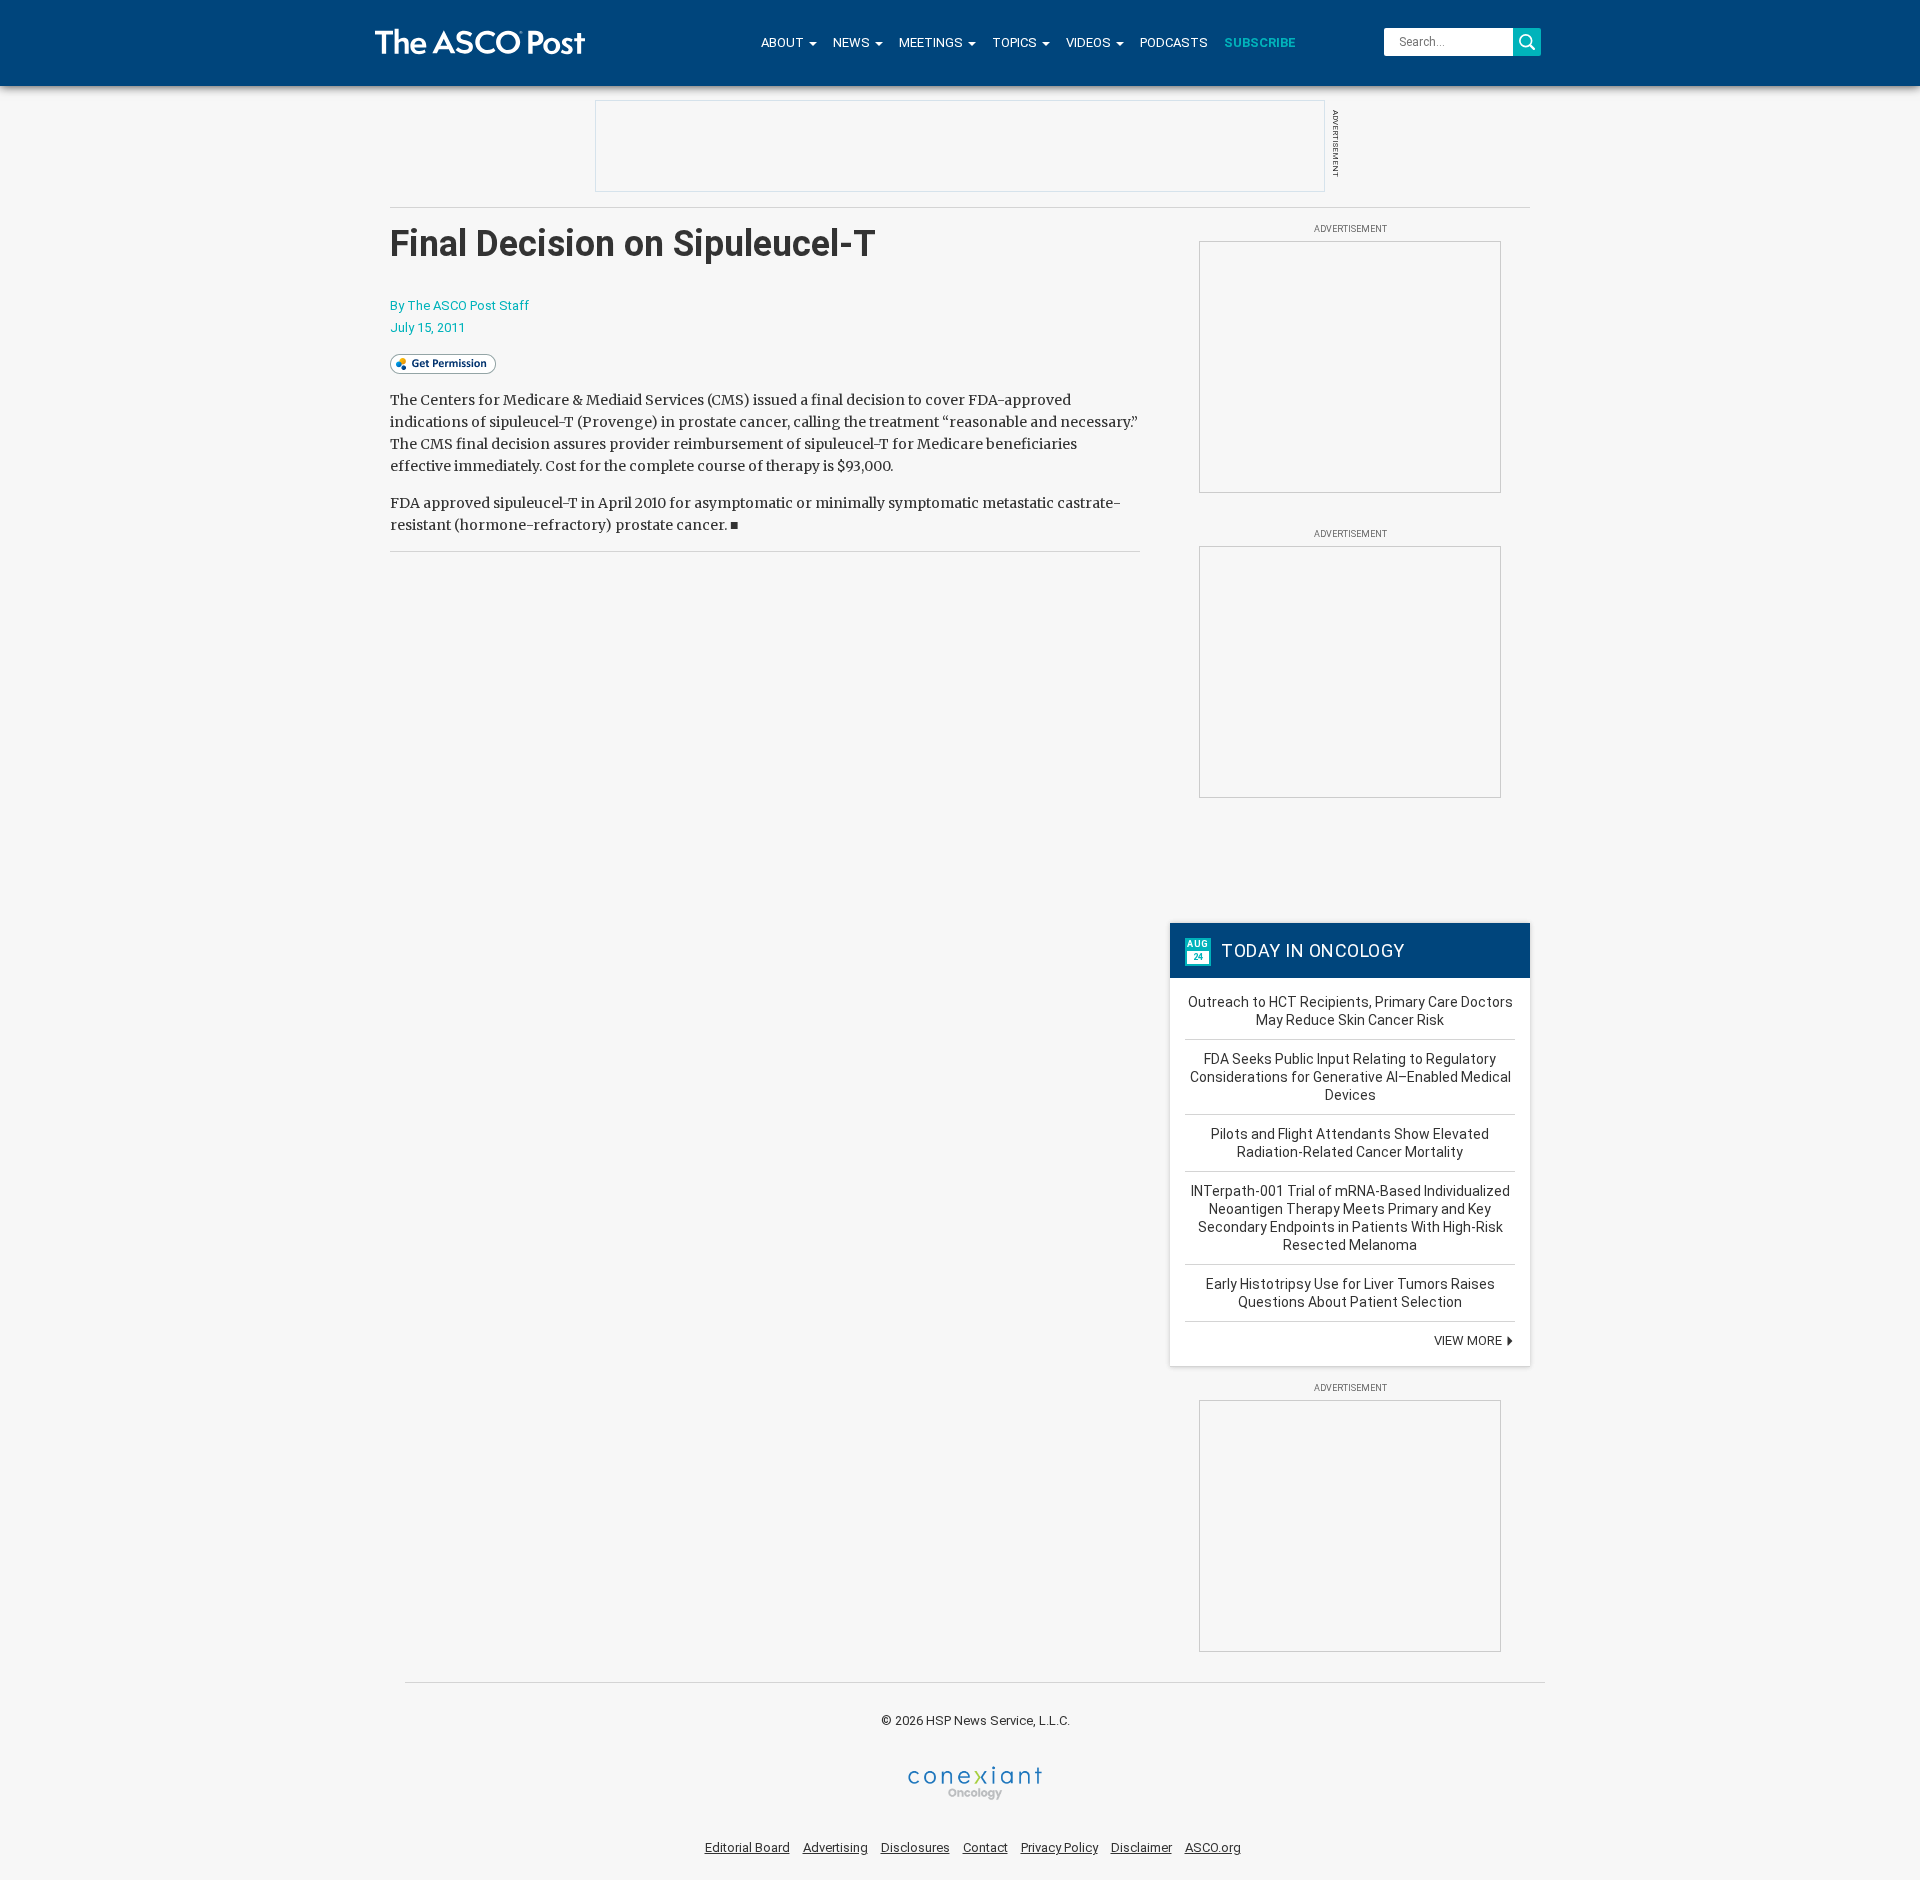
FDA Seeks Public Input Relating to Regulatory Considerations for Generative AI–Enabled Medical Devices (1350, 1077)
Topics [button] (1016, 42)
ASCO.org (1213, 1847)
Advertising (835, 1847)
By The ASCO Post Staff (459, 305)
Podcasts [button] (1174, 42)
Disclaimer (1141, 1847)
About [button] (784, 42)
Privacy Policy (1059, 1847)
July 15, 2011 (427, 327)
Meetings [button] (932, 42)
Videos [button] (1090, 42)
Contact (985, 1847)
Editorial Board (747, 1847)
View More (1469, 1340)
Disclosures (915, 1847)
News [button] (853, 42)
